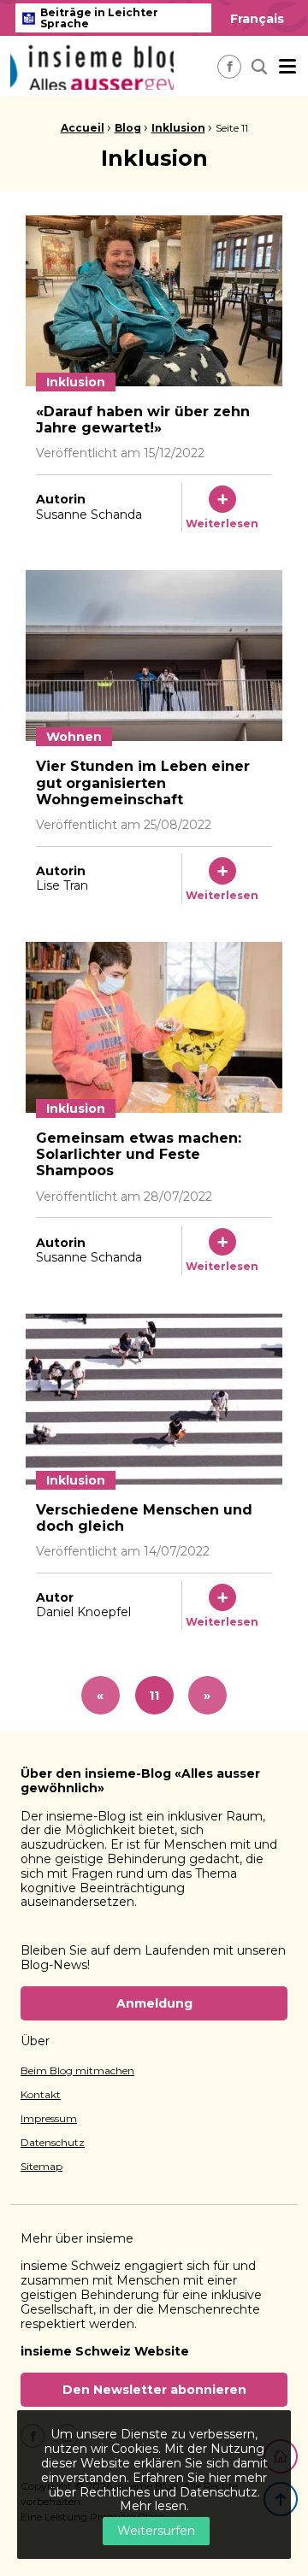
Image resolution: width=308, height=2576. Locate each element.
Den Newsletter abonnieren (154, 2390)
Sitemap (41, 2167)
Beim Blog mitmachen (77, 2071)
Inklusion (178, 128)
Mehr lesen (153, 2506)
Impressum (49, 2119)
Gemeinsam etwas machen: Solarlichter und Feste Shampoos (139, 1154)
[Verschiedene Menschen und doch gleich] (154, 1399)
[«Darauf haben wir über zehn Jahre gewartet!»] (154, 301)
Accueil (83, 128)
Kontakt (41, 2095)
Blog (128, 128)
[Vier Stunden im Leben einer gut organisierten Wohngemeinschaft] (154, 656)
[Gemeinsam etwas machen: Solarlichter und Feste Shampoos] (154, 1027)
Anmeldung (154, 2003)
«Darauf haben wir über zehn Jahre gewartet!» (143, 420)
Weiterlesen (222, 523)
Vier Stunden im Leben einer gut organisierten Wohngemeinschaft (143, 782)
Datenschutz (53, 2143)
